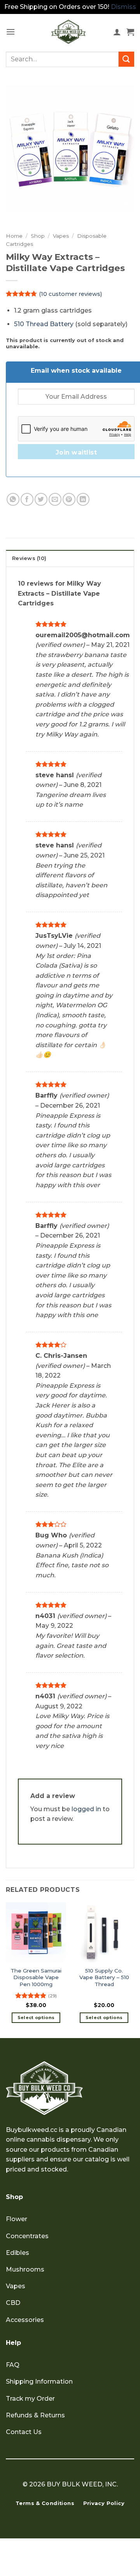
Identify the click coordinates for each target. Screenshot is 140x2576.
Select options (36, 2018)
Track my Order (30, 2399)
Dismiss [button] (123, 7)
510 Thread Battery (44, 324)
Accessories (25, 2320)
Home (14, 236)
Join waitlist (76, 452)
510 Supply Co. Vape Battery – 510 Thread (104, 1977)
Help (13, 2343)
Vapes (61, 236)
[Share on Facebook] (27, 499)
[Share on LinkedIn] (83, 499)
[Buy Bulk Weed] (68, 32)
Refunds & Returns (35, 2415)
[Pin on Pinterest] (69, 499)
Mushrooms (25, 2269)
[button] (10, 32)
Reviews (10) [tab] (29, 558)
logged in (86, 1809)
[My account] (117, 32)
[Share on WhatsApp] (13, 499)
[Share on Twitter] (41, 499)
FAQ (13, 2365)
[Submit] (126, 59)
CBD (13, 2303)
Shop (38, 236)
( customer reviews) (70, 294)
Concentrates (27, 2236)
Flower (17, 2219)
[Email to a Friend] (55, 499)
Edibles (17, 2253)
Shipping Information (39, 2382)
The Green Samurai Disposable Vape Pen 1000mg (36, 1977)
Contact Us (24, 2432)
